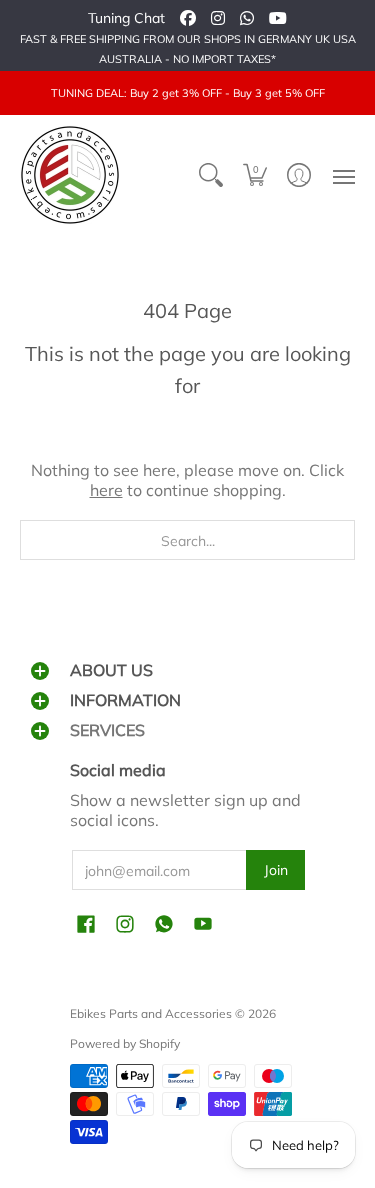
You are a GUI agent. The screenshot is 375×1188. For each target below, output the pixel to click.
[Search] (211, 175)
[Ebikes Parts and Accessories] (70, 175)
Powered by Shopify (125, 1043)
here (106, 490)
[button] (255, 175)
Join (276, 870)
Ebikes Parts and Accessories (151, 1013)
